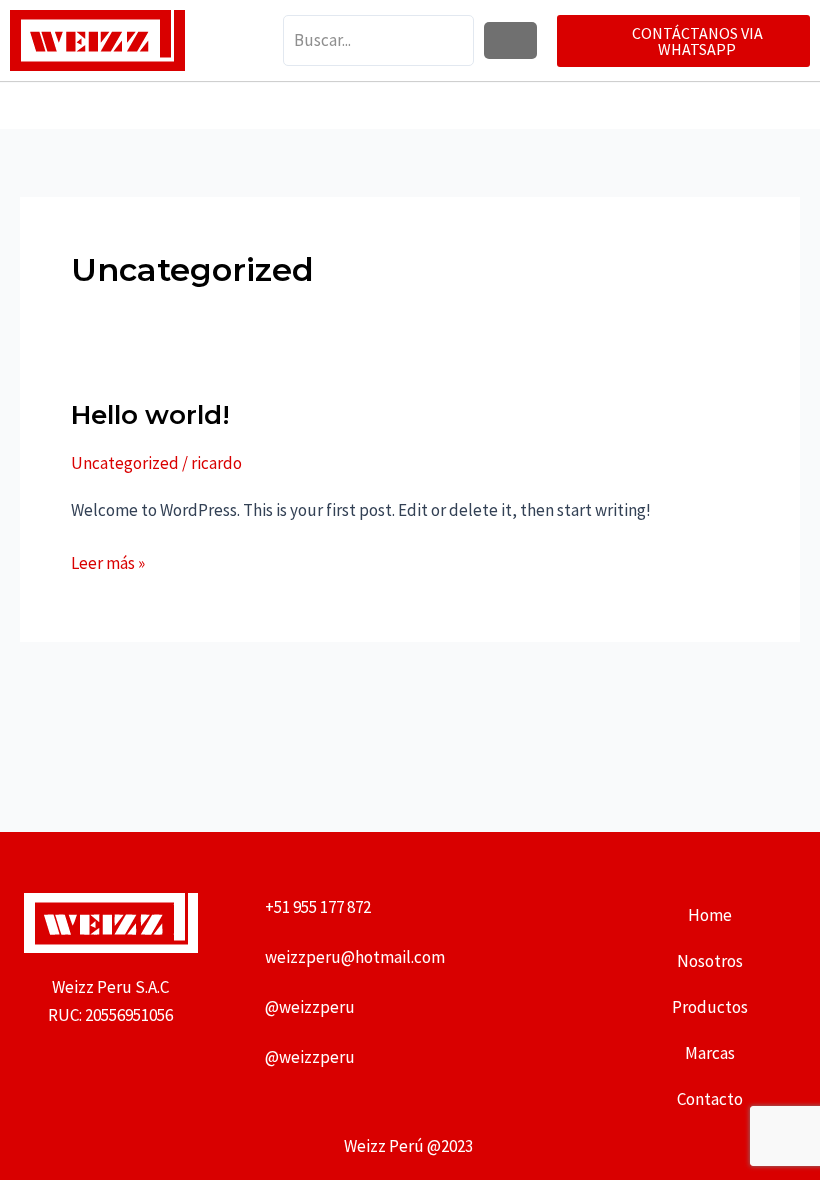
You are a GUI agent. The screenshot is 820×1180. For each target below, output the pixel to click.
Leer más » (108, 561)
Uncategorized (125, 463)
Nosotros (710, 961)
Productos (710, 1007)
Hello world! (150, 415)
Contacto (710, 1099)
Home (710, 915)
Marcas (710, 1053)
